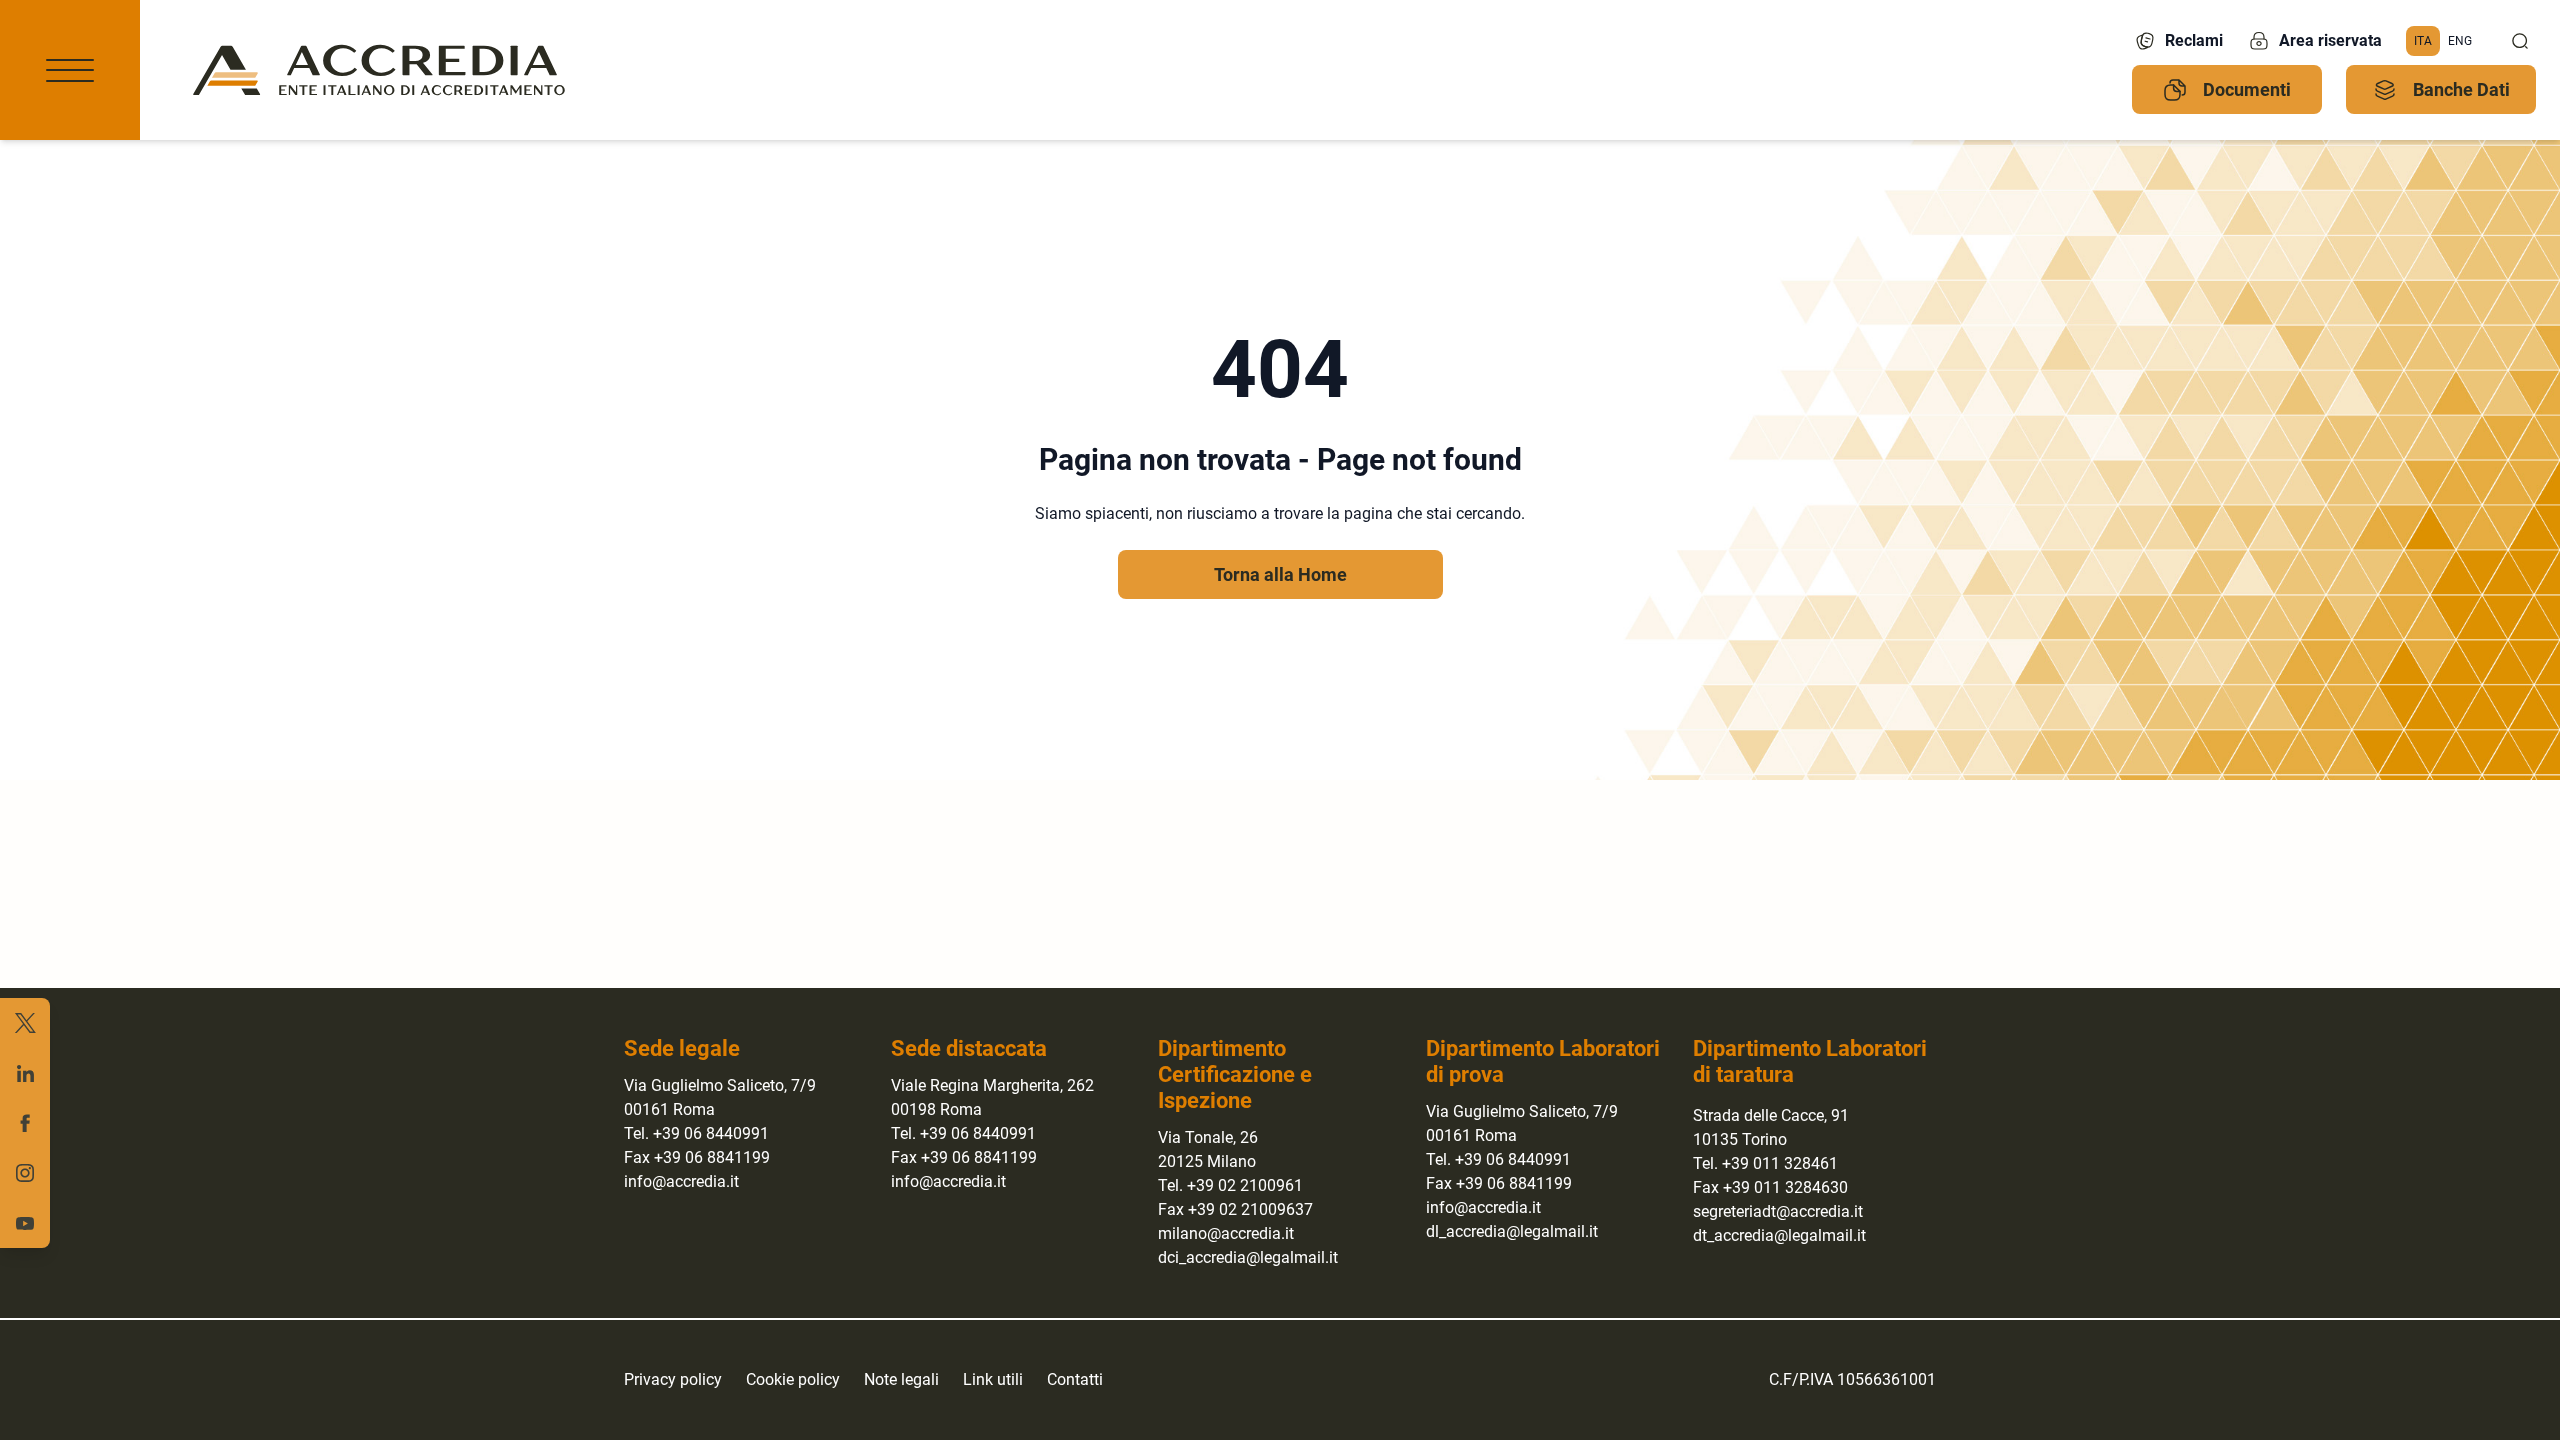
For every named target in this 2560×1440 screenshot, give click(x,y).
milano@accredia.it (1226, 1233)
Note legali (901, 1379)
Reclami (2194, 40)
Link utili (993, 1379)
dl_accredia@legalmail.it (1512, 1231)
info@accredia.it (681, 1181)
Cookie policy (793, 1379)
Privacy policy (673, 1379)
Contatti (1075, 1379)
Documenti (2247, 89)
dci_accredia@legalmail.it (1248, 1257)
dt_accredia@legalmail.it (1779, 1235)
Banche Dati (2461, 89)
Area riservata (2330, 40)
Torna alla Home (1280, 574)
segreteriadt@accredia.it (1778, 1211)
